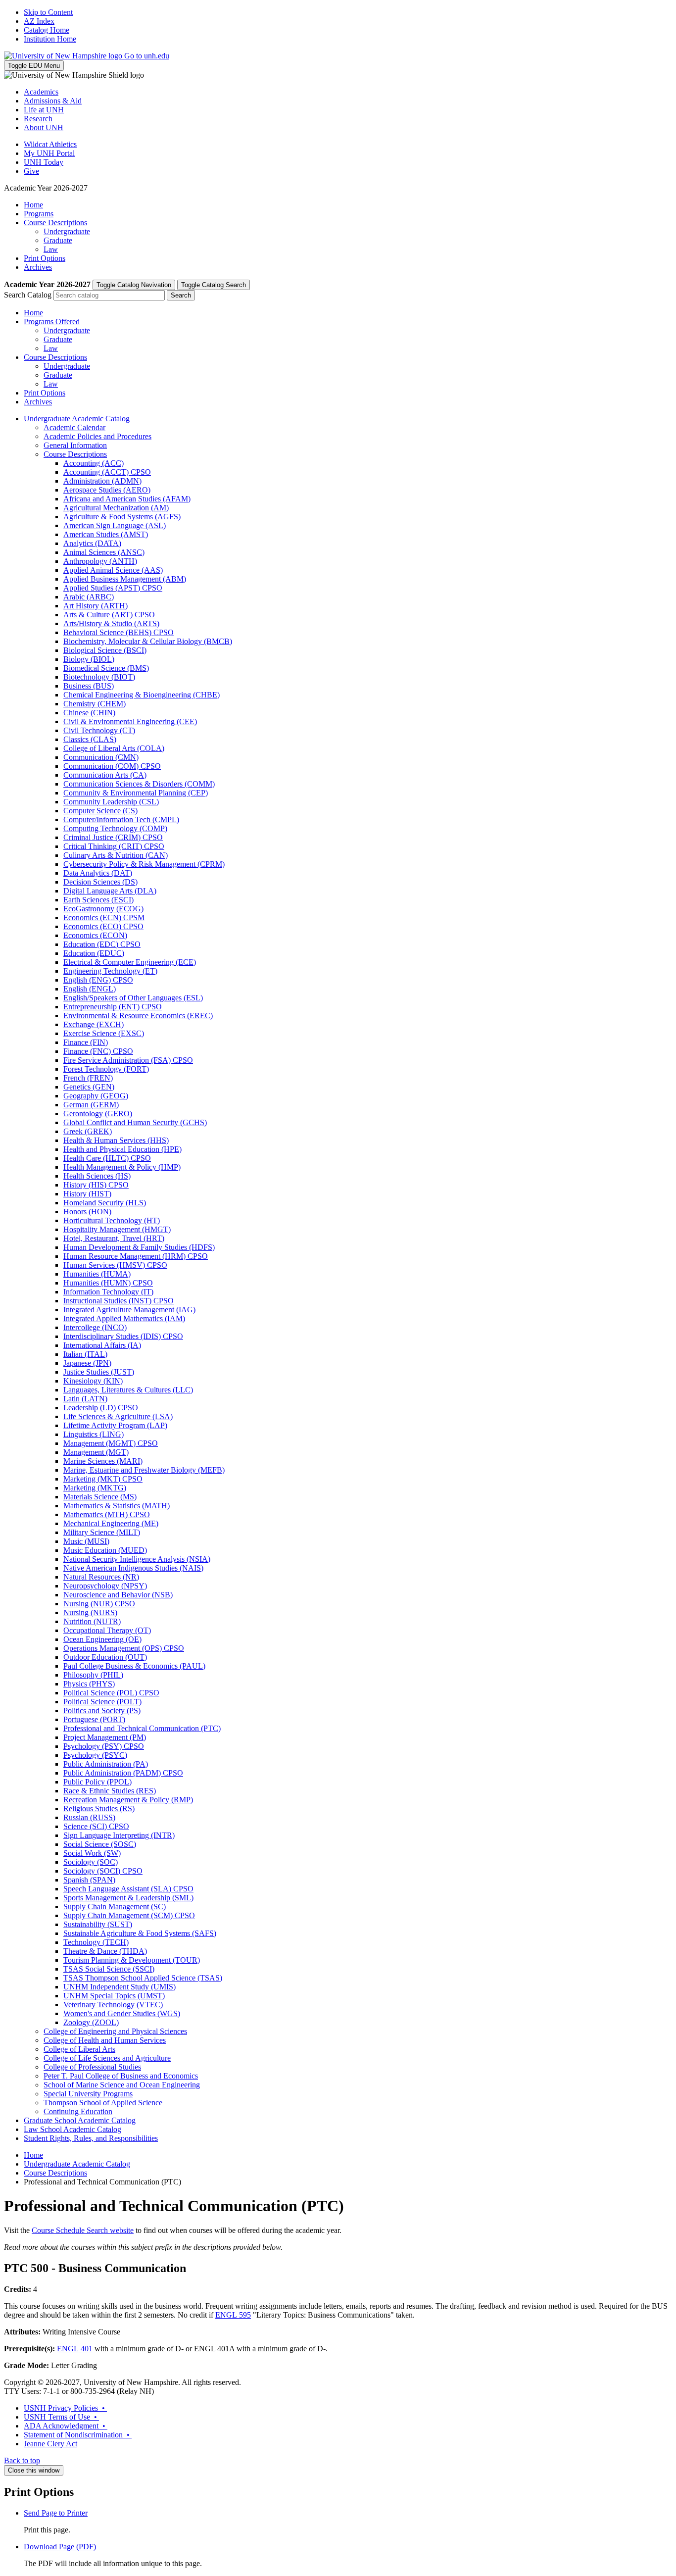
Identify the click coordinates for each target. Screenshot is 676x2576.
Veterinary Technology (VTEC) (113, 2005)
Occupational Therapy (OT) (107, 1630)
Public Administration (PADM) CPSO (123, 1773)
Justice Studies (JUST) (99, 1372)
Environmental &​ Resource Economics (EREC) (138, 1016)
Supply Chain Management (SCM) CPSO (129, 1915)
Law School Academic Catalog (72, 2129)
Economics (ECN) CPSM (104, 917)
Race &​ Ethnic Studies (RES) (110, 1791)
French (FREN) (88, 1078)
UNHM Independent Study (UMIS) (120, 1987)
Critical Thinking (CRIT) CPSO (114, 846)
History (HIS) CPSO (96, 1185)
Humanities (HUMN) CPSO (108, 1283)
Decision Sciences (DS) (100, 882)
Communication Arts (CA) (105, 775)
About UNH (44, 127)
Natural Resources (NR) (101, 1577)
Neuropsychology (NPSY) (105, 1586)
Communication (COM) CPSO (112, 766)
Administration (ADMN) (102, 481)
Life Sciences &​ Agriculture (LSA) (118, 1416)
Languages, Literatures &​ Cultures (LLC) (128, 1390)
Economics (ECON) (95, 935)
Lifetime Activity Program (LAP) (115, 1425)
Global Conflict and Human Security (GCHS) (135, 1122)
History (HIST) (87, 1194)
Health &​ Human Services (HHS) (116, 1140)
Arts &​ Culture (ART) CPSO (109, 615)
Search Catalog (28, 295)
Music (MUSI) (86, 1541)
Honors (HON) (87, 1212)
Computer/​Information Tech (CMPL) (121, 819)
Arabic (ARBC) (89, 597)
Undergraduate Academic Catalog (77, 419)
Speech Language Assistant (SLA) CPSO (128, 1889)
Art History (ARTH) (96, 606)
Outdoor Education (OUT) (105, 1657)
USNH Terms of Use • (61, 2417)
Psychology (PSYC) (95, 1755)
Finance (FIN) (86, 1042)
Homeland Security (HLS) (105, 1203)
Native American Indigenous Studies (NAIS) (133, 1568)
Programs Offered (52, 322)
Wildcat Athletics (50, 144)
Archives (38, 267)
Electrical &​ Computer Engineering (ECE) (130, 962)
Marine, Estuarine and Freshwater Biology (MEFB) (144, 1470)
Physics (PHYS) (89, 1684)
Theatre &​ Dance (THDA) (105, 1951)
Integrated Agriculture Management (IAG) (129, 1310)
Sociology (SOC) (91, 1862)
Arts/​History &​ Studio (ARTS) (111, 623)
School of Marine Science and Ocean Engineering (122, 2085)
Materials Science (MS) (100, 1497)
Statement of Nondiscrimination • (78, 2435)
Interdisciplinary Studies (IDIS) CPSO (123, 1336)
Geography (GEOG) (96, 1096)
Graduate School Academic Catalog (80, 2120)
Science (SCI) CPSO (96, 1826)
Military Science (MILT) (102, 1532)
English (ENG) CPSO (98, 980)
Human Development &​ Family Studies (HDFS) (139, 1247)
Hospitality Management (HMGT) (117, 1229)
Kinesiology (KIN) (93, 1381)
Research (38, 119)
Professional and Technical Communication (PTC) (142, 1728)
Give (31, 171)
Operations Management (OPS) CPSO (124, 1648)
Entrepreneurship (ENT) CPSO (113, 1007)
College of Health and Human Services (105, 2040)
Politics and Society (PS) (102, 1710)
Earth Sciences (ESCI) (98, 900)
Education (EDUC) (94, 953)
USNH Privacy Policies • (65, 2408)
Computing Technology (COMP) (115, 828)
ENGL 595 (233, 2315)
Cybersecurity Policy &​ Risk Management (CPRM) (144, 864)
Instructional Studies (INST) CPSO (119, 1301)
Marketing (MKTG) (95, 1488)
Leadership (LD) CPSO (101, 1408)
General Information (75, 445)
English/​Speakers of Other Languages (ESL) (133, 998)
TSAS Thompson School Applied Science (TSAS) (143, 1978)
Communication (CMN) (101, 757)
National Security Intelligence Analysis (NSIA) (137, 1559)
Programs (39, 214)
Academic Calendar (74, 427)
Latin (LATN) (85, 1399)
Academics (41, 92)
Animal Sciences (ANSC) (104, 552)
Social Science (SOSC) (100, 1844)
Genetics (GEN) (89, 1087)
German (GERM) (91, 1105)
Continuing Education (78, 2111)
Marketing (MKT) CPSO (103, 1479)
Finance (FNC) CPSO (98, 1051)
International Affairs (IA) (102, 1345)
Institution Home (50, 39)
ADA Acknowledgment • (66, 2426)
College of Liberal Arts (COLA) (114, 748)
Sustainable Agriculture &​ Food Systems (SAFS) (140, 1933)
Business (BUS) (89, 686)
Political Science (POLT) (102, 1702)
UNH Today (44, 162)
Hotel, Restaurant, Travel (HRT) (114, 1238)
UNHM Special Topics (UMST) (114, 1996)
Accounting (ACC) (94, 463)
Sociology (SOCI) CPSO (103, 1871)
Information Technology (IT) (108, 1292)
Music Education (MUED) (105, 1550)
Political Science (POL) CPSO (111, 1693)
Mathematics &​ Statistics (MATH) (117, 1506)
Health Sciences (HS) (97, 1176)
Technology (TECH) (96, 1942)
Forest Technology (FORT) (106, 1069)
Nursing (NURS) (90, 1612)
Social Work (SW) (92, 1853)
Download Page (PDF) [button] (60, 2547)
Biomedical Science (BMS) (106, 668)
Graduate (58, 240)
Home (33, 205)
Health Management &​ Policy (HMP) (122, 1167)
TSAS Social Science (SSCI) (109, 1969)
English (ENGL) (90, 989)
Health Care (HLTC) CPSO (107, 1158)
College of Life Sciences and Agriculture (107, 2058)
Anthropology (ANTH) (100, 561)
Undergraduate (67, 231)
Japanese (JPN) (87, 1363)
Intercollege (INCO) (95, 1327)
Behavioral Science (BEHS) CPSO (119, 632)
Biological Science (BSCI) (105, 650)
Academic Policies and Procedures (97, 436)
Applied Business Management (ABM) (125, 579)
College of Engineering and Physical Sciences (115, 2031)
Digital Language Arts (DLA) (110, 891)
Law (51, 249)
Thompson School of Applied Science (103, 2103)
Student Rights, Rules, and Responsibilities (91, 2138)
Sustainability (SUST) (98, 1924)
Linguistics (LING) (94, 1434)
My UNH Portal (49, 153)
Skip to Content (48, 12)
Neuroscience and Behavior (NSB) (118, 1595)
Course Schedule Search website (83, 2230)
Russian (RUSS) (89, 1817)
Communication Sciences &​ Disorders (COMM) (139, 784)
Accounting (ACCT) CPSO (107, 472)
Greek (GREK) (88, 1131)
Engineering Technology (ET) (110, 971)
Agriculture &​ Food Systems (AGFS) (122, 517)
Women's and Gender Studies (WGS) (122, 2013)
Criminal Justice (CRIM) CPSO (113, 837)
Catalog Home (47, 30)
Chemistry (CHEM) (95, 704)
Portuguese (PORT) (94, 1719)
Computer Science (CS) (100, 811)
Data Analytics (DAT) (98, 873)
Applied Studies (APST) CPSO (113, 588)
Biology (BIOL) (89, 659)
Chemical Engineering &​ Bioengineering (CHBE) (142, 695)
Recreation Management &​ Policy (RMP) (128, 1800)
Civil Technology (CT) (99, 730)
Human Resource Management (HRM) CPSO (136, 1256)
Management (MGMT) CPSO (111, 1443)
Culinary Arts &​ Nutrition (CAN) (116, 855)
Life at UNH (44, 110)
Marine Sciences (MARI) (103, 1461)
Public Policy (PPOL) (97, 1782)
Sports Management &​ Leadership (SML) (128, 1898)
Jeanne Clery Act (50, 2444)
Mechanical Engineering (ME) (111, 1523)
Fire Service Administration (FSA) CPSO (128, 1060)
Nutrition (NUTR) (92, 1621)
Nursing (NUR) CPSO (99, 1604)
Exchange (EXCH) (94, 1024)
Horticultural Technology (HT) (112, 1220)
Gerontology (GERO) (98, 1114)
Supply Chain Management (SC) (115, 1907)
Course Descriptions (55, 223)
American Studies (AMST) (106, 534)
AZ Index (39, 21)
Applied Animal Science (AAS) (113, 570)
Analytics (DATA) (92, 543)
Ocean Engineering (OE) (102, 1639)
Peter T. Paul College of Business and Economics (121, 2076)
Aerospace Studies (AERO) (107, 490)
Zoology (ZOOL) (91, 2022)
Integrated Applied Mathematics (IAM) (124, 1318)
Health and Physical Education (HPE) (122, 1149)
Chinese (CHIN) (89, 713)
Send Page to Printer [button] (56, 2513)
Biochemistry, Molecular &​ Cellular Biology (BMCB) (148, 641)
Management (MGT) (96, 1452)
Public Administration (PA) (106, 1764)
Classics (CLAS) (90, 739)
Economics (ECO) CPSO (103, 926)
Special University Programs (88, 2094)
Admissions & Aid (53, 101)
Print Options (45, 258)
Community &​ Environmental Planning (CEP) (136, 793)
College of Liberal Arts (79, 2049)
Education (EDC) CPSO (102, 944)
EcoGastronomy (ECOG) (103, 909)
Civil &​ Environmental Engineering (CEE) (130, 721)
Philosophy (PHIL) (93, 1675)
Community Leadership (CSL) (111, 802)
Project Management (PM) (105, 1737)
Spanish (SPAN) (89, 1880)
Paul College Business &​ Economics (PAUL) (134, 1666)
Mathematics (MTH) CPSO (107, 1514)
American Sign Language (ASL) (115, 525)
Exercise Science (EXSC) (104, 1033)
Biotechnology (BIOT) (99, 677)
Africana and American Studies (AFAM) (127, 499)
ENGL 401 (75, 2349)
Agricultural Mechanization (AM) (116, 508)
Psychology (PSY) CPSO (104, 1746)
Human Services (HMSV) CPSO (115, 1265)
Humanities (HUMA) (97, 1274)
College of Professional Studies (92, 2067)
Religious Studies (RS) (99, 1808)
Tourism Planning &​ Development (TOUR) (132, 1960)
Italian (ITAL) (85, 1354)
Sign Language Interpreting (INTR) (119, 1835)
